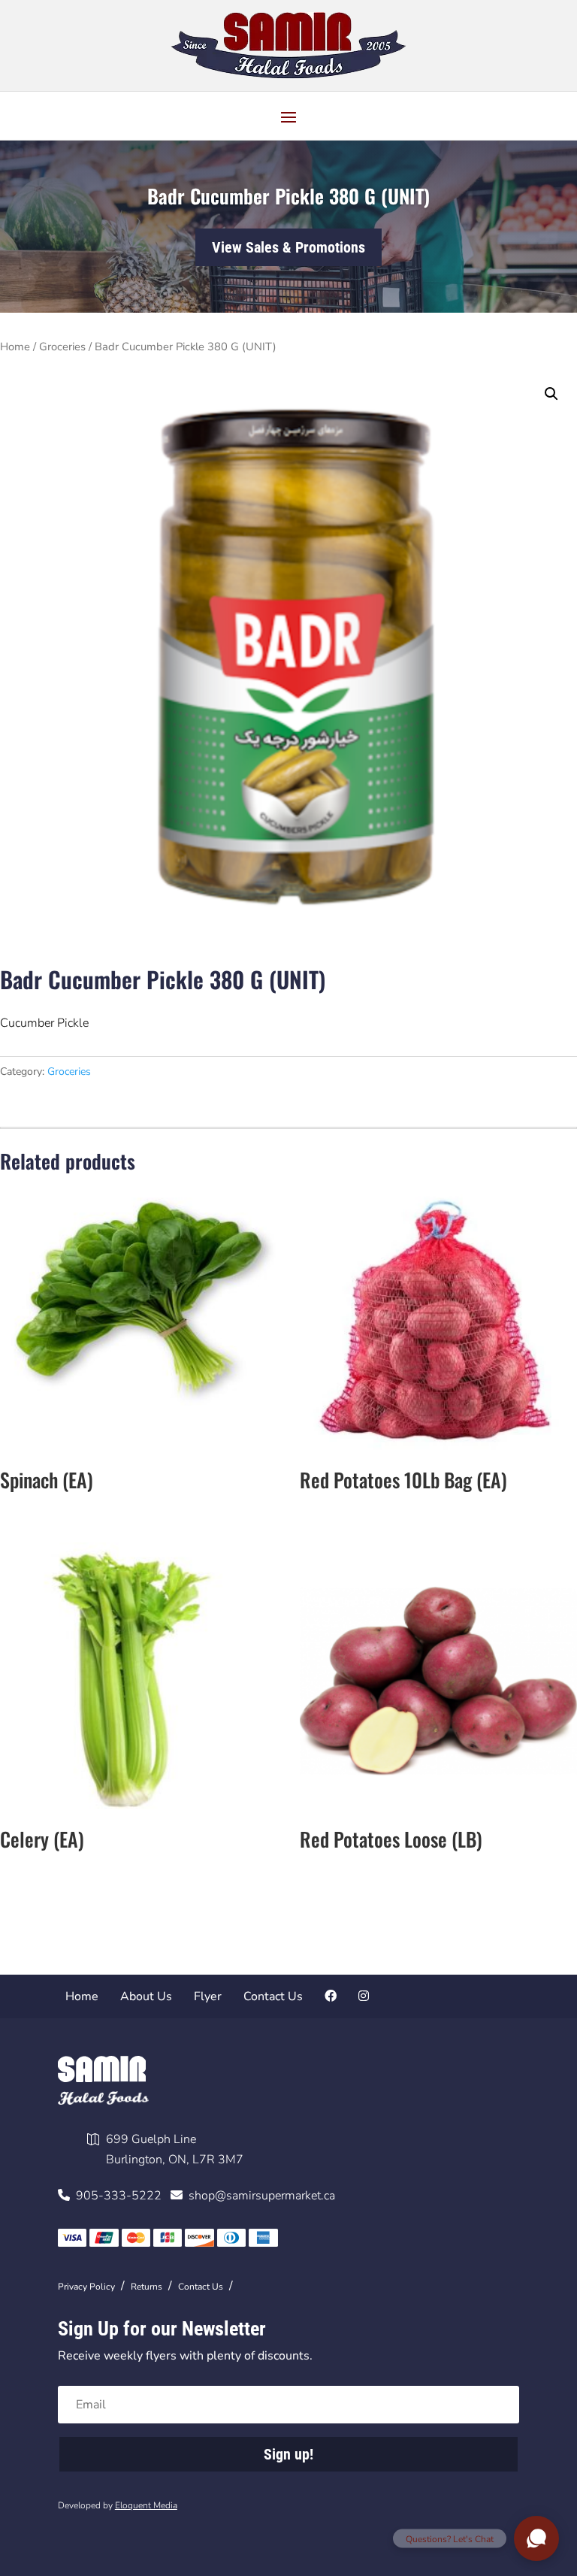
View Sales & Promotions (288, 247)
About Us (146, 1996)
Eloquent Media (146, 2505)
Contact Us (273, 1996)
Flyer (208, 1996)
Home (15, 347)
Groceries (62, 347)
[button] (551, 394)
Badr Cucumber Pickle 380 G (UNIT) (288, 196)
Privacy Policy (86, 2287)
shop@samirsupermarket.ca (259, 2196)
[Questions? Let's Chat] (536, 2538)
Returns (147, 2287)
